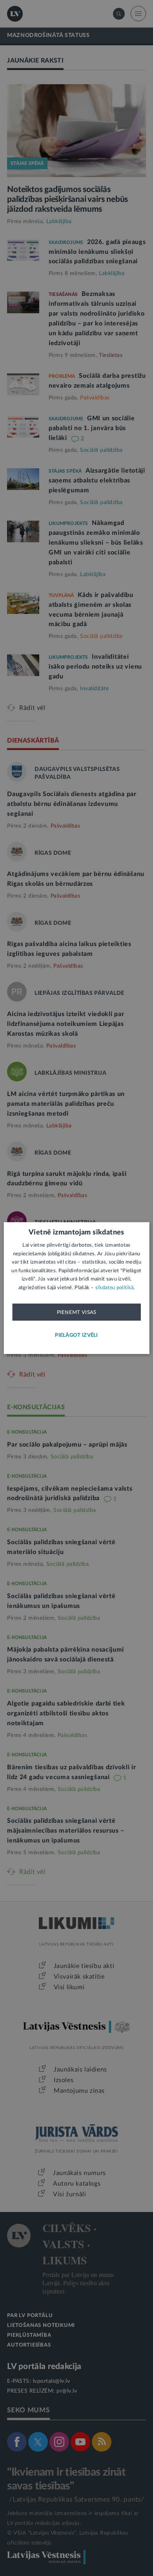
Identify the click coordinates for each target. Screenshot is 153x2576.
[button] (76, 1335)
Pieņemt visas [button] (77, 1312)
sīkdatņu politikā (114, 1287)
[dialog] (77, 1288)
